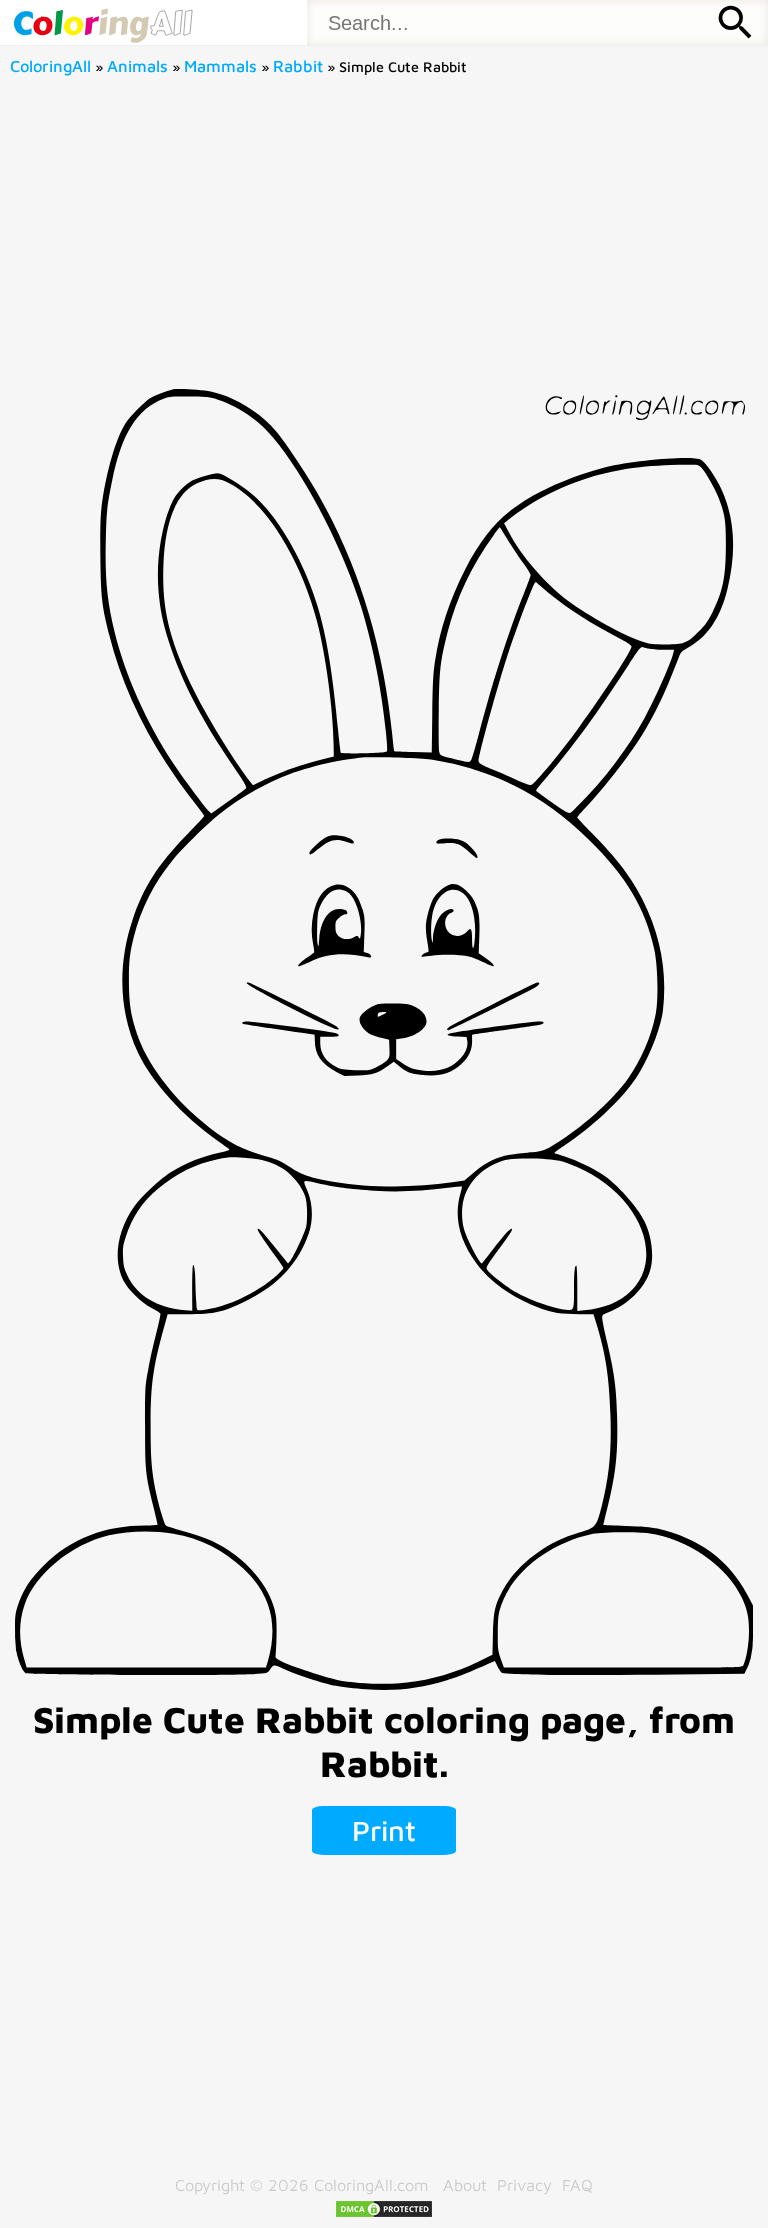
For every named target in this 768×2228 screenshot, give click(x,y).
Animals (137, 65)
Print (384, 1830)
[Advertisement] (384, 239)
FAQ (577, 2184)
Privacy (524, 2184)
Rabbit (298, 65)
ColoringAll (50, 65)
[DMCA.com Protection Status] (384, 2212)
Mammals (220, 65)
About (465, 2184)
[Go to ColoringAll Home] (102, 22)
